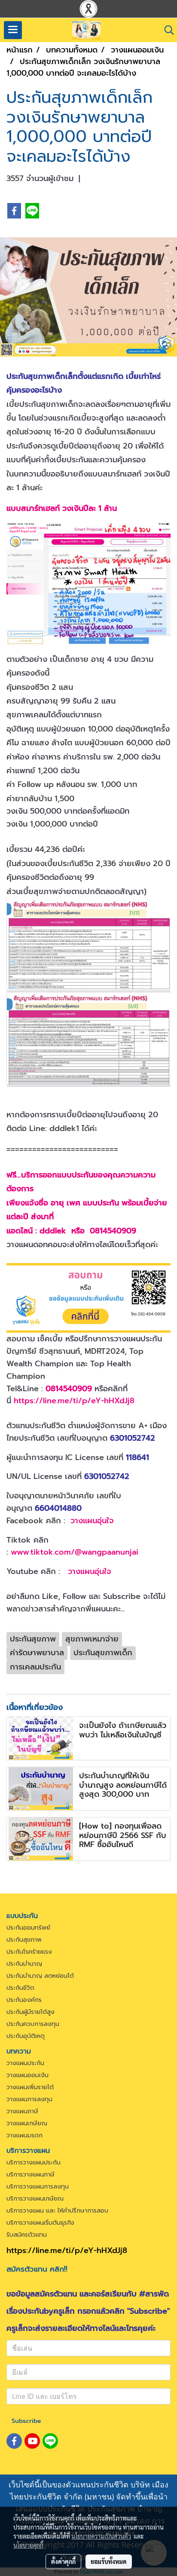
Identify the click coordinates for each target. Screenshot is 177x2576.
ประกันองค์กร (24, 2000)
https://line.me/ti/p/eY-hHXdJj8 (74, 1401)
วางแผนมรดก (24, 2135)
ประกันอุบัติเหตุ (26, 2036)
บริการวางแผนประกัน (34, 2163)
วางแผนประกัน (25, 2063)
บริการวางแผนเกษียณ (35, 2199)
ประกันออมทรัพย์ (28, 1928)
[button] (166, 30)
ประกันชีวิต (20, 1988)
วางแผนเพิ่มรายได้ (30, 2087)
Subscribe (26, 2421)
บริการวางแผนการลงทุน (38, 2187)
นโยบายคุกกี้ (28, 2545)
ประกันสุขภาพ (24, 1940)
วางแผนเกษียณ (27, 2123)
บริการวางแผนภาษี (31, 2175)
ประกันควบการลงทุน (33, 2024)
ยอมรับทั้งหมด (109, 2561)
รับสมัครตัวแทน (27, 2235)
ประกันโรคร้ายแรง (29, 1952)
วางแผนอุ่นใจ (92, 1521)
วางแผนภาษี (22, 2111)
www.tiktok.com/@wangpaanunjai (75, 1552)
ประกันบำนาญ (24, 1964)
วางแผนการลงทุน (29, 2099)
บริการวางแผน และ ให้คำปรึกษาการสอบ (57, 2211)
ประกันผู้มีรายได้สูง (31, 2012)
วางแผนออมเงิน (27, 2075)
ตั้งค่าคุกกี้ (63, 2561)
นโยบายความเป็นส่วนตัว (101, 2536)
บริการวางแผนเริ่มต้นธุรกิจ (40, 2223)
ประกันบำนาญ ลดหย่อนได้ (40, 1976)
